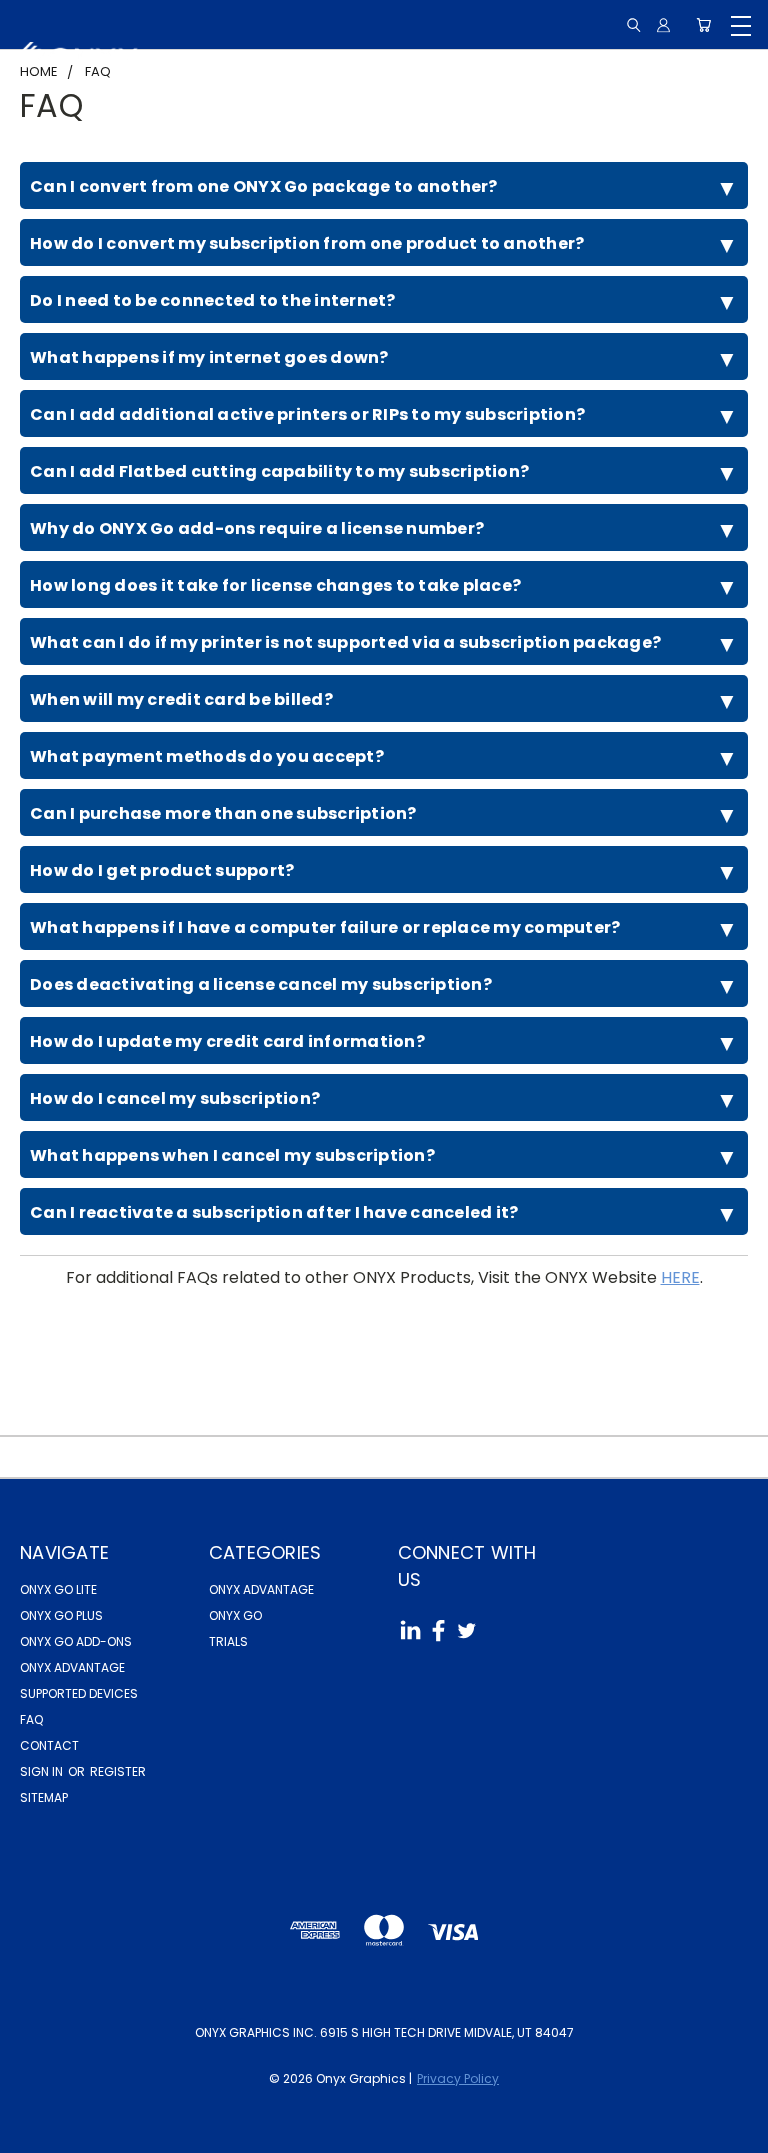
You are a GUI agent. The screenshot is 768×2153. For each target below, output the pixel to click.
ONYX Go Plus (61, 1615)
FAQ (31, 1719)
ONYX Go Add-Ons (76, 1641)
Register (118, 1771)
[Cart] (703, 25)
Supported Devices (79, 1693)
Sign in (43, 1771)
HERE (680, 1277)
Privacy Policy (458, 2078)
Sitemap (44, 1797)
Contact (49, 1745)
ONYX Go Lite (58, 1589)
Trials (228, 1641)
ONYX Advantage (72, 1667)
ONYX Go (235, 1615)
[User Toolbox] (663, 25)
